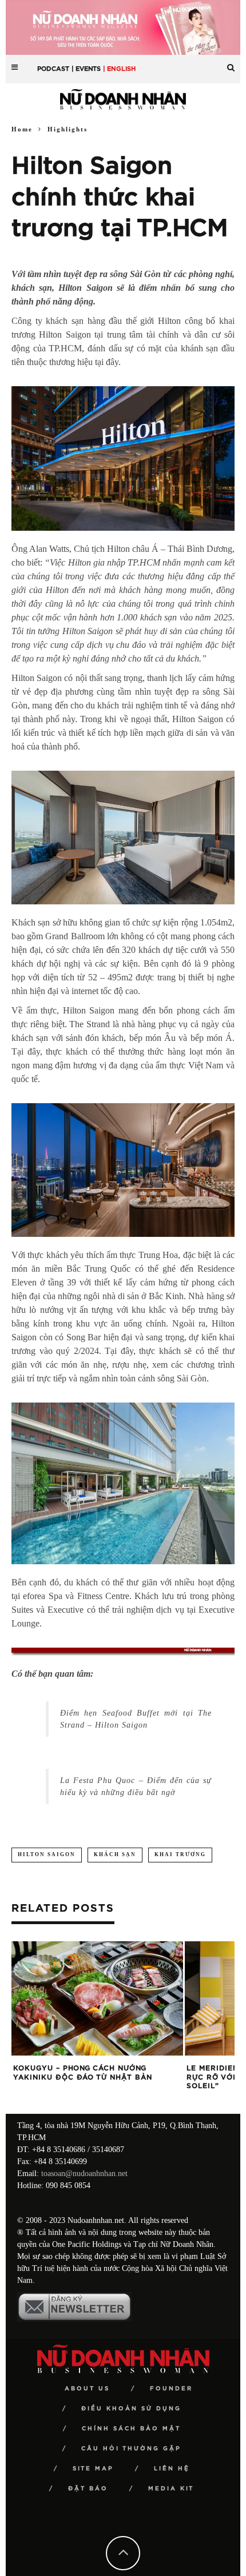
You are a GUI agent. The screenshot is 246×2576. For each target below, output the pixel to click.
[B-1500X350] (123, 27)
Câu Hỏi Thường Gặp (131, 2449)
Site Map (93, 2469)
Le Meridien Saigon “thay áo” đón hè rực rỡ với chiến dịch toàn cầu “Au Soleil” (97, 2077)
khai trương (180, 1854)
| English (119, 69)
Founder (171, 2389)
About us (87, 2389)
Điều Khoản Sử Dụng (131, 2409)
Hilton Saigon (47, 1854)
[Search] (231, 63)
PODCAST (53, 69)
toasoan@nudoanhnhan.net (84, 2174)
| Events (86, 69)
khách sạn (115, 1854)
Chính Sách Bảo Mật (131, 2429)
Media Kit (171, 2489)
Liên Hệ (172, 2469)
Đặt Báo (88, 2489)
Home (22, 129)
